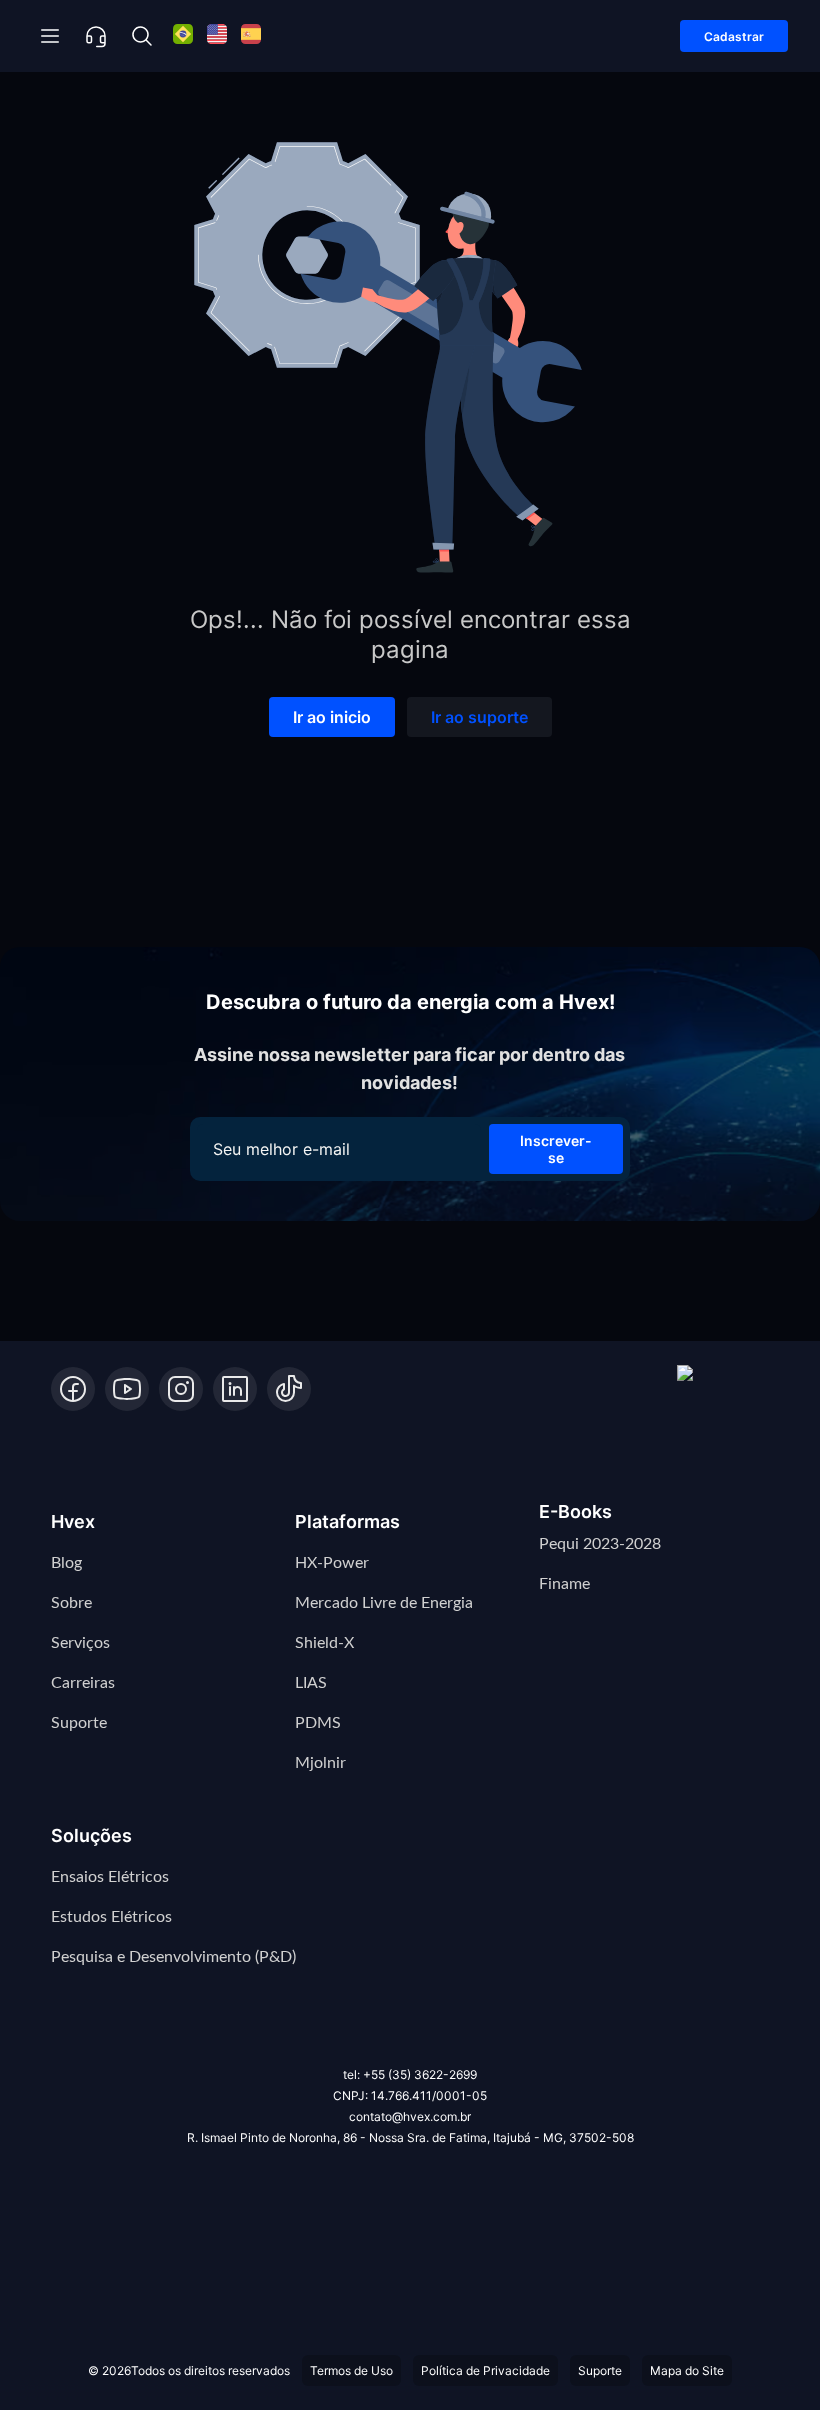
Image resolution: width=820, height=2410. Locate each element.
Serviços (80, 1643)
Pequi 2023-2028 (600, 1544)
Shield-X (324, 1643)
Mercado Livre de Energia (384, 1603)
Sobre (71, 1603)
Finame (564, 1584)
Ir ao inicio (332, 717)
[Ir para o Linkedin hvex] (235, 1389)
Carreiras (83, 1683)
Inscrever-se (556, 1149)
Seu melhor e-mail (281, 1149)
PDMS (318, 1723)
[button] (723, 1388)
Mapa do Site (687, 2370)
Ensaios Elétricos (110, 1877)
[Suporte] (96, 36)
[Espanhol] (251, 36)
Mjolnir (320, 1763)
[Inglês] (217, 36)
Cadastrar (734, 36)
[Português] (183, 36)
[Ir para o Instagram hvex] (181, 1389)
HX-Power (332, 1563)
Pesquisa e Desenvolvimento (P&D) (173, 1957)
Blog (66, 1563)
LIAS (311, 1683)
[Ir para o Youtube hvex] (127, 1389)
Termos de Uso (351, 2370)
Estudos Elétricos (111, 1917)
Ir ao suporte (479, 717)
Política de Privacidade (485, 2370)
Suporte (79, 1723)
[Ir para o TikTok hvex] (289, 1389)
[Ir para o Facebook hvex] (73, 1389)
